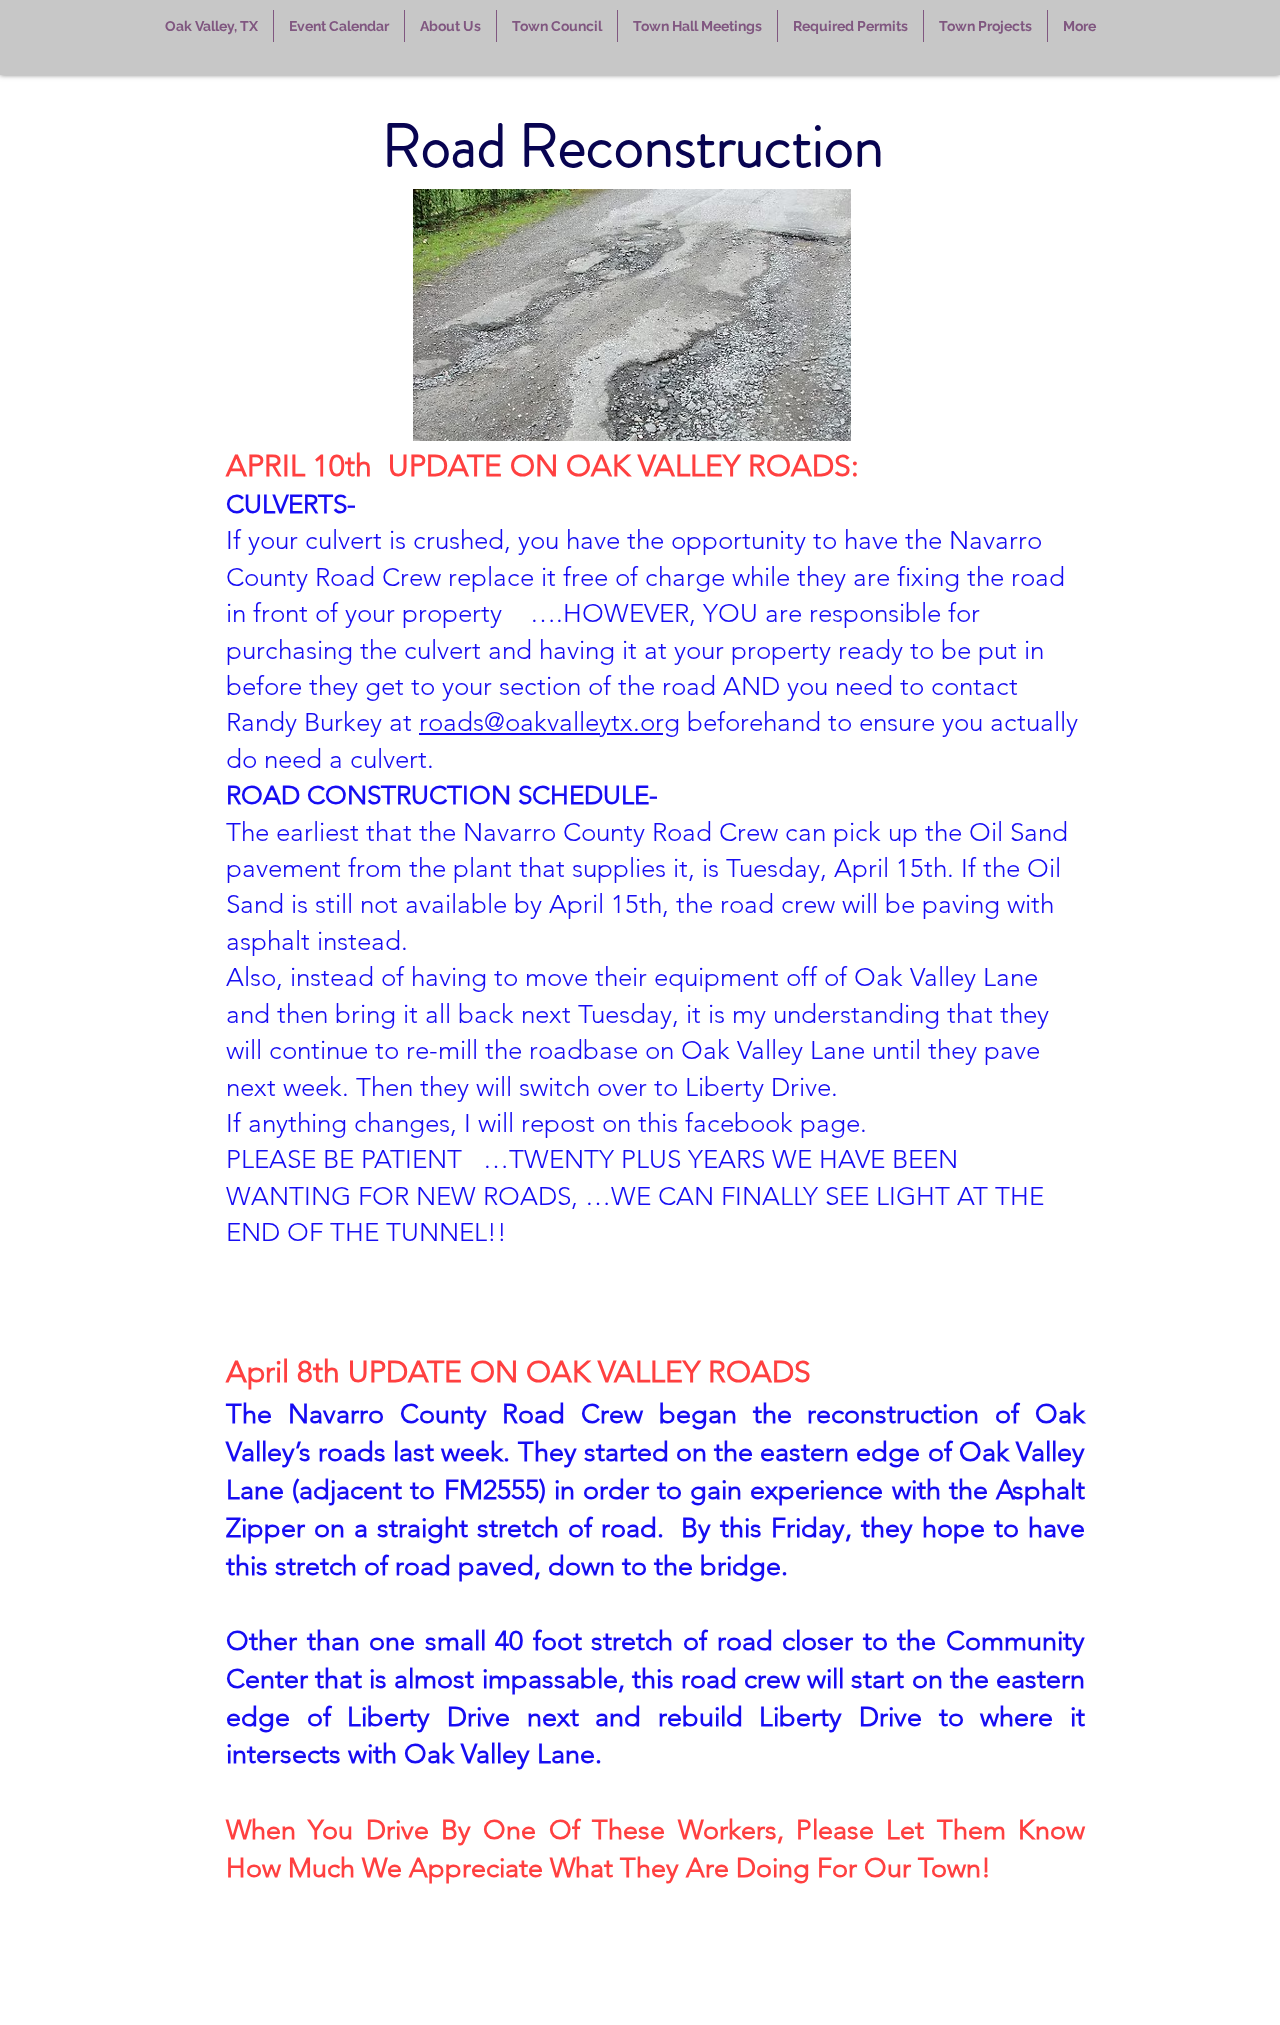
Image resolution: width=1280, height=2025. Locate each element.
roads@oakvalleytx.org (549, 722)
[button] (339, 26)
